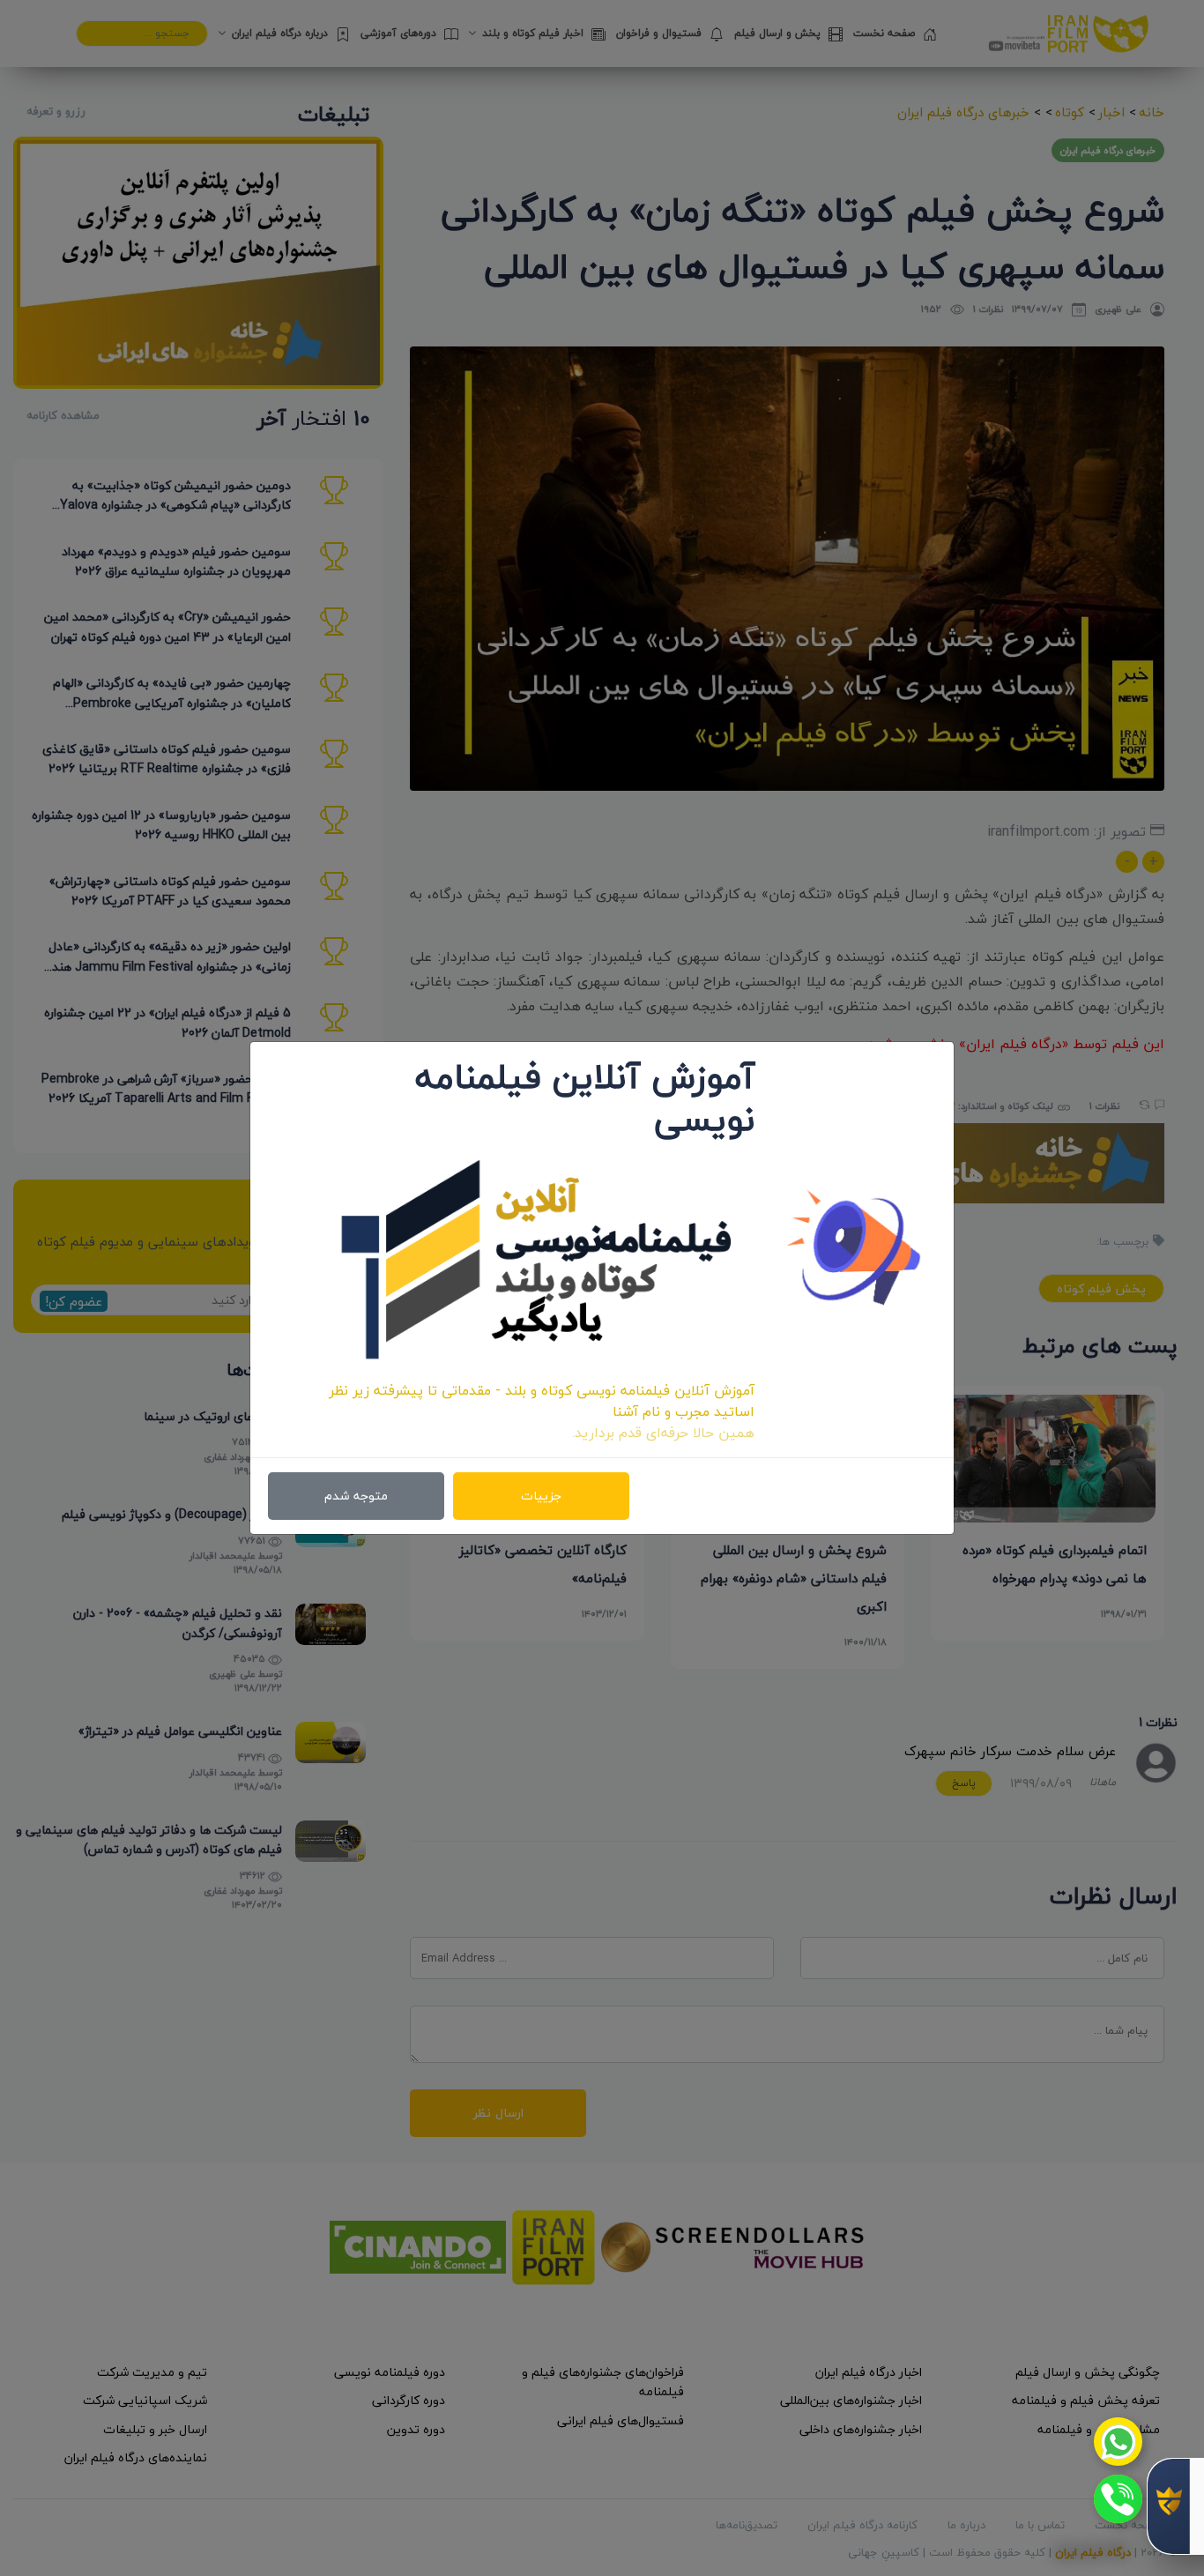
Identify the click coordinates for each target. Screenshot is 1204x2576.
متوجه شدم (356, 1496)
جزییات (541, 1496)
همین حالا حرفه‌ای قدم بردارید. (663, 1433)
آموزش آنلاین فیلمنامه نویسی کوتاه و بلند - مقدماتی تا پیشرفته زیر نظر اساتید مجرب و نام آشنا (542, 1401)
